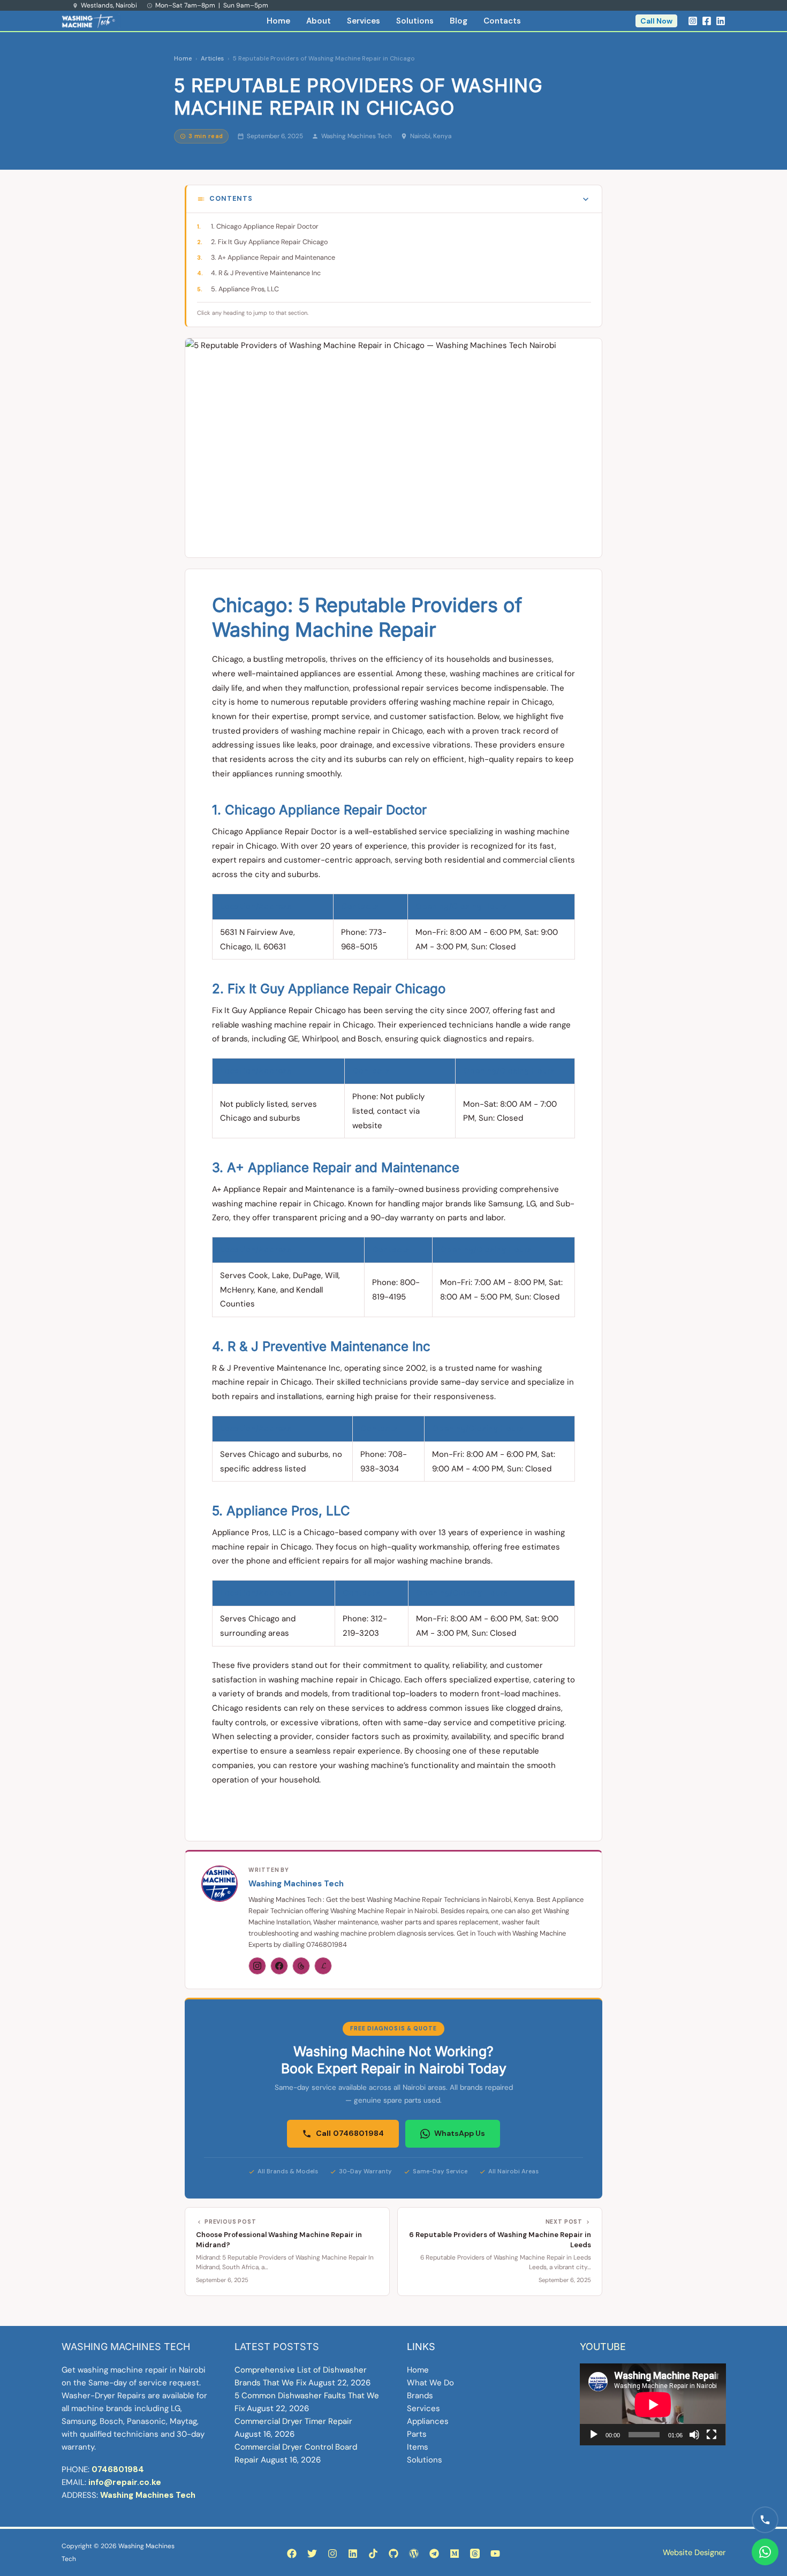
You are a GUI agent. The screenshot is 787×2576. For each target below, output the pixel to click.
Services (364, 21)
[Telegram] (434, 2554)
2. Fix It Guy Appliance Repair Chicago (269, 242)
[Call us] (765, 2520)
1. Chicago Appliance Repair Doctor (265, 226)
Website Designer (694, 2552)
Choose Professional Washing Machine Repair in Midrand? (279, 2239)
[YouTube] (495, 2554)
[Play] (594, 2435)
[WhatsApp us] (765, 2552)
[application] (653, 2404)
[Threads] (301, 1966)
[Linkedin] (721, 21)
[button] (656, 21)
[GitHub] (393, 2554)
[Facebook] (707, 21)
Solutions (415, 21)
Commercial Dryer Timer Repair (293, 2421)
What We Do (430, 2383)
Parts (417, 2434)
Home (278, 21)
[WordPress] (414, 2554)
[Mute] (694, 2435)
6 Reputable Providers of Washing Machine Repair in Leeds (500, 2239)
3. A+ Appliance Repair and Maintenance (273, 258)
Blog (459, 21)
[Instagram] (693, 21)
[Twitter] (312, 2554)
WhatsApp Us (460, 2133)
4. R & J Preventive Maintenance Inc (266, 273)
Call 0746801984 (350, 2133)
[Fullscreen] (712, 2435)
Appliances (428, 2421)
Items (418, 2447)
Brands (420, 2396)
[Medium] (455, 2554)
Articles (212, 59)
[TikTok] (373, 2554)
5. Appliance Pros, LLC (245, 289)
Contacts (502, 21)
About (319, 21)
